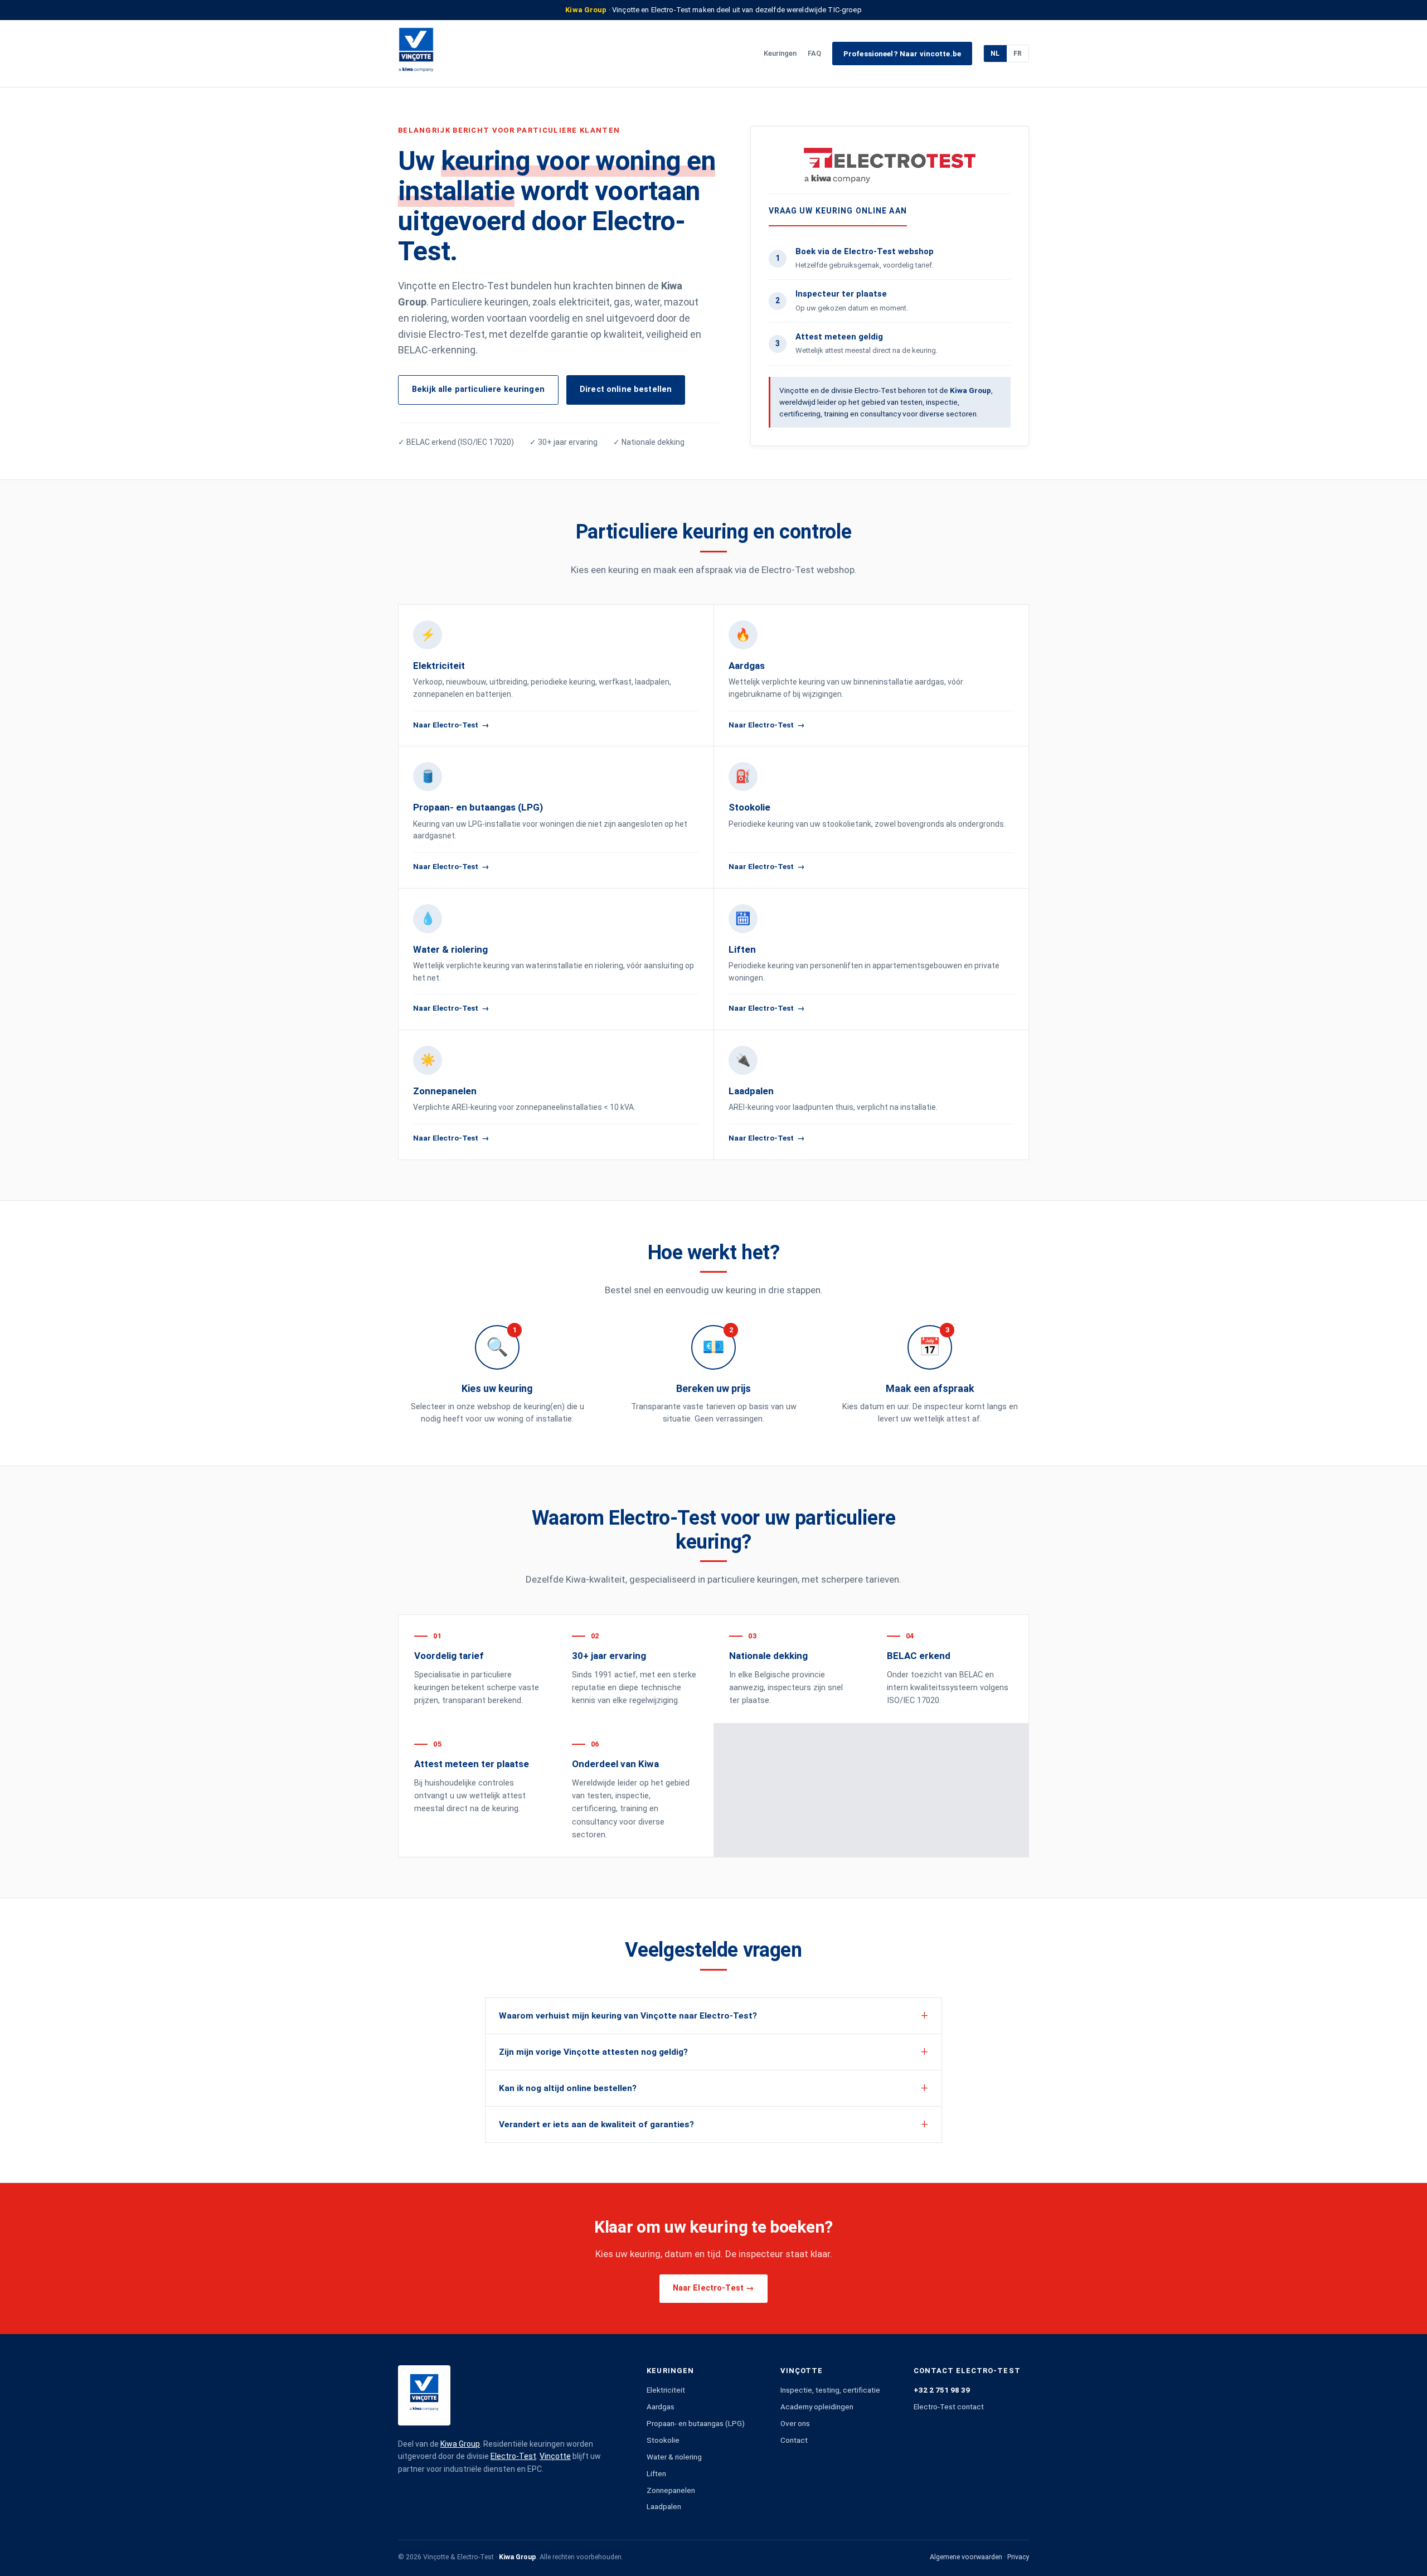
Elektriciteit (666, 2390)
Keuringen (780, 53)
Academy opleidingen (817, 2407)
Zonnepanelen (671, 2490)
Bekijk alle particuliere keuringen (478, 389)
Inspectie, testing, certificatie (830, 2390)
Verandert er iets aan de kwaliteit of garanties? (596, 2124)
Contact (794, 2440)
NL (995, 54)
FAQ (814, 53)
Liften (656, 2473)
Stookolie (663, 2440)
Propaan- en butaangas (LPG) (696, 2423)
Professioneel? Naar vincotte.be (902, 54)
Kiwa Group (460, 2444)
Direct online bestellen (626, 389)
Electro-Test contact (949, 2407)
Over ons (795, 2423)
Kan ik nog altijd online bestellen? (568, 2088)
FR (1018, 54)
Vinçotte (555, 2456)
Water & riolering (674, 2457)
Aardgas (661, 2407)
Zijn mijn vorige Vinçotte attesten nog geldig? (593, 2052)
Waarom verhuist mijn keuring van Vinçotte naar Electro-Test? (628, 2016)
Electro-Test (513, 2456)
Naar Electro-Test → (714, 2288)
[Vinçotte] (416, 54)
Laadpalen (664, 2506)
